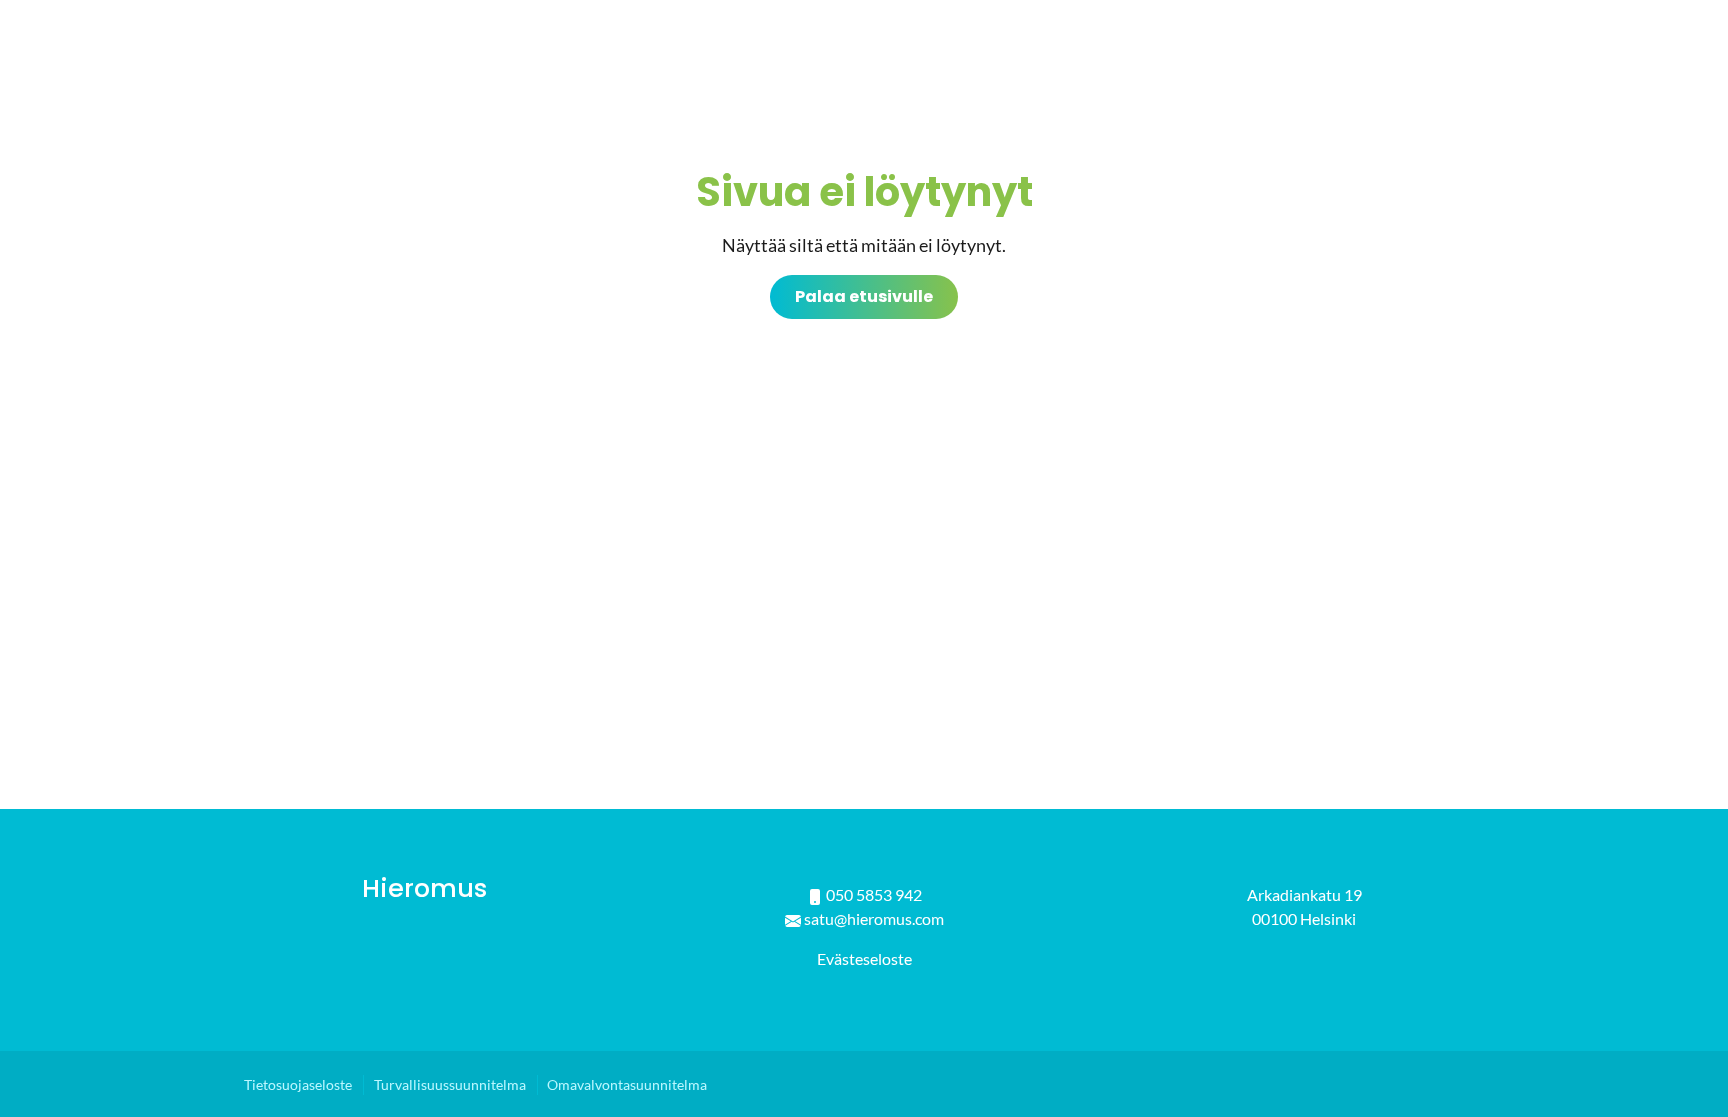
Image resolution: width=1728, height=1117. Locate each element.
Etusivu (718, 59)
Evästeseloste (864, 958)
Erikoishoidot (1099, 59)
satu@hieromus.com (874, 918)
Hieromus (424, 888)
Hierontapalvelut (890, 59)
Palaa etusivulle (864, 296)
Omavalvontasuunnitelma (627, 1085)
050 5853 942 (874, 894)
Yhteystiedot (1424, 59)
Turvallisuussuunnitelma (450, 1085)
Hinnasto (1264, 59)
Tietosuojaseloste (298, 1085)
